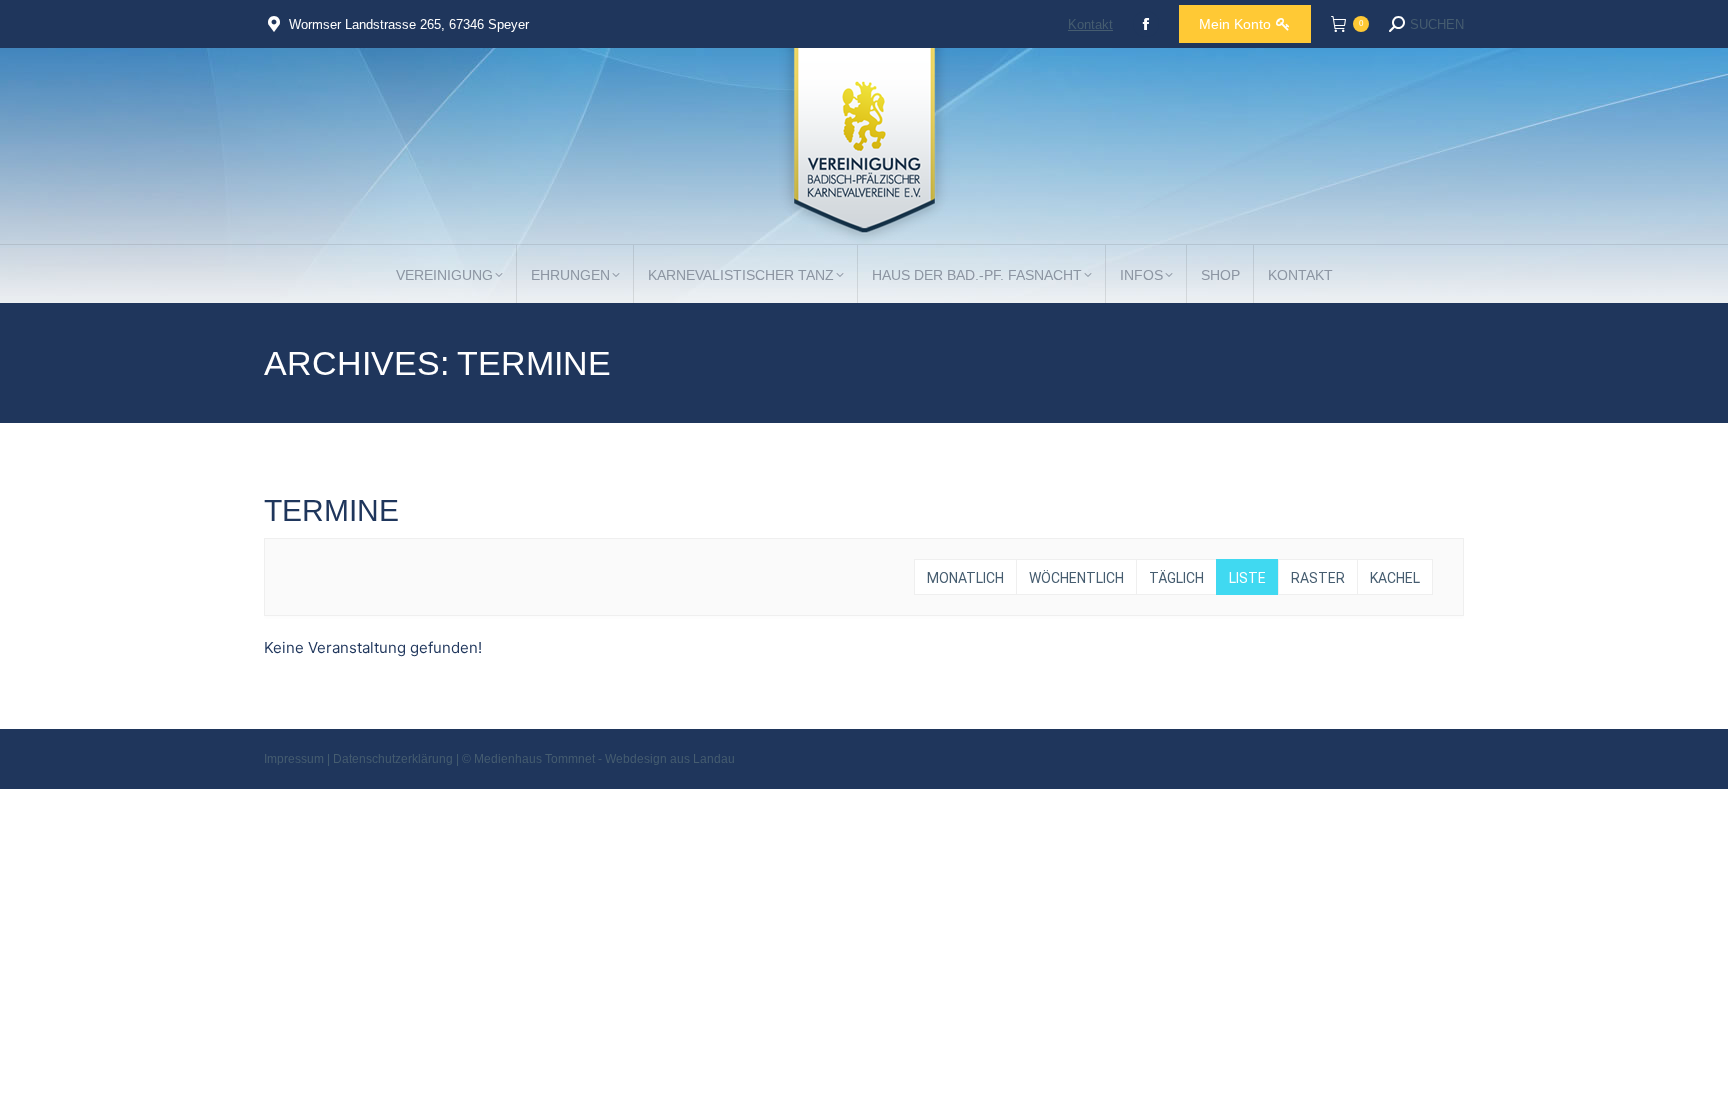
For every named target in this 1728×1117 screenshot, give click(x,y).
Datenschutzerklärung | (397, 759)
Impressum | (298, 759)
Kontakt (1090, 24)
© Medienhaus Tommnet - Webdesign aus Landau (598, 759)
